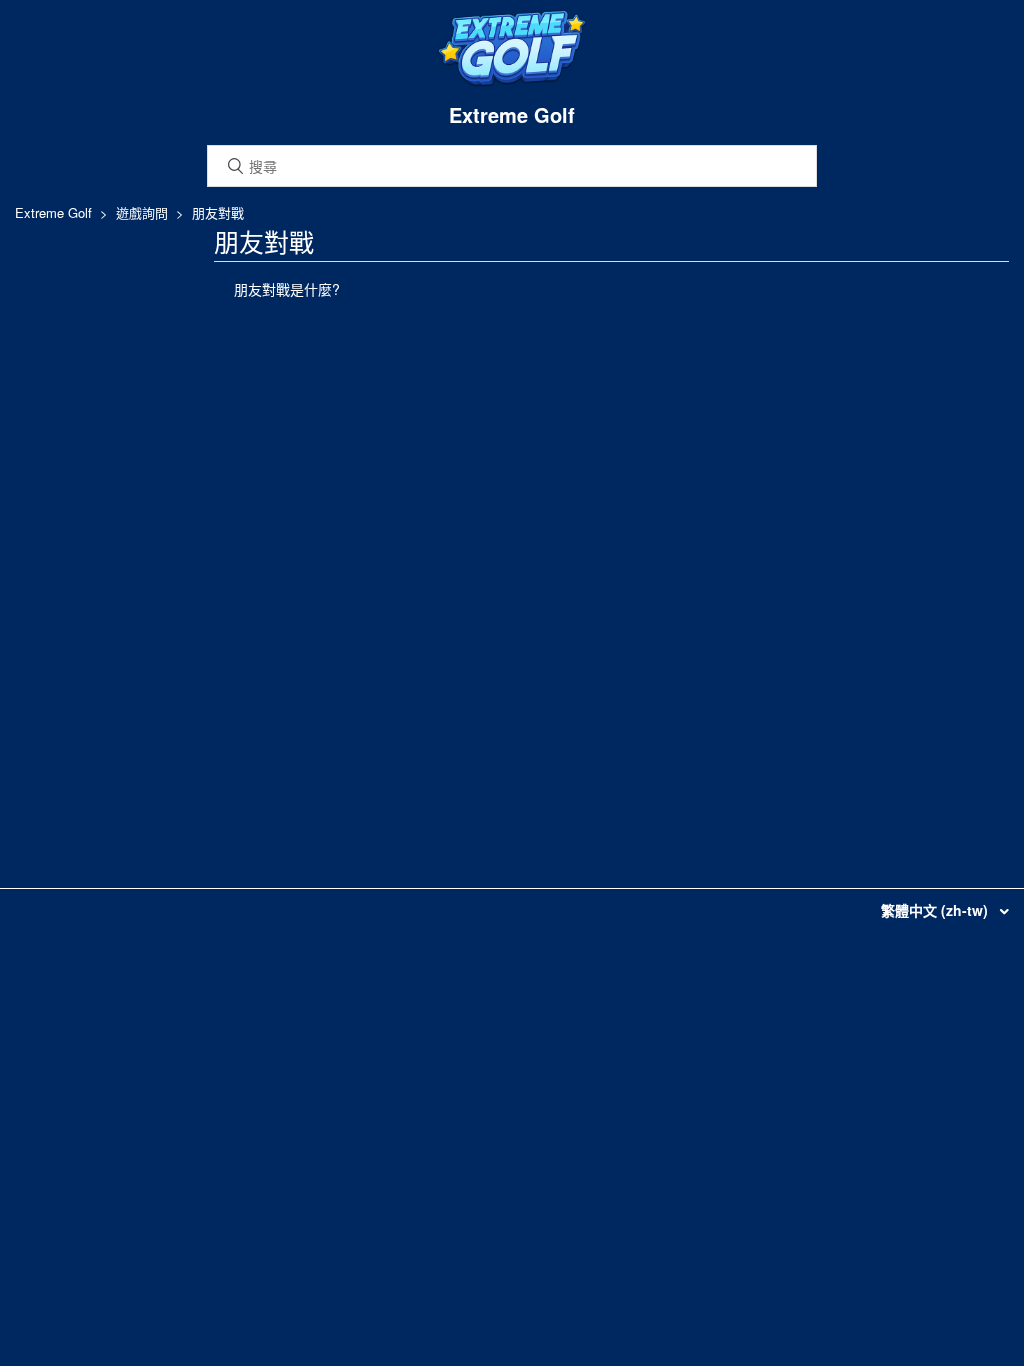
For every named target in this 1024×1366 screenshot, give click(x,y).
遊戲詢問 (142, 212)
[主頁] (512, 82)
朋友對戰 (218, 212)
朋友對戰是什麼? (287, 289)
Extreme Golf (53, 212)
